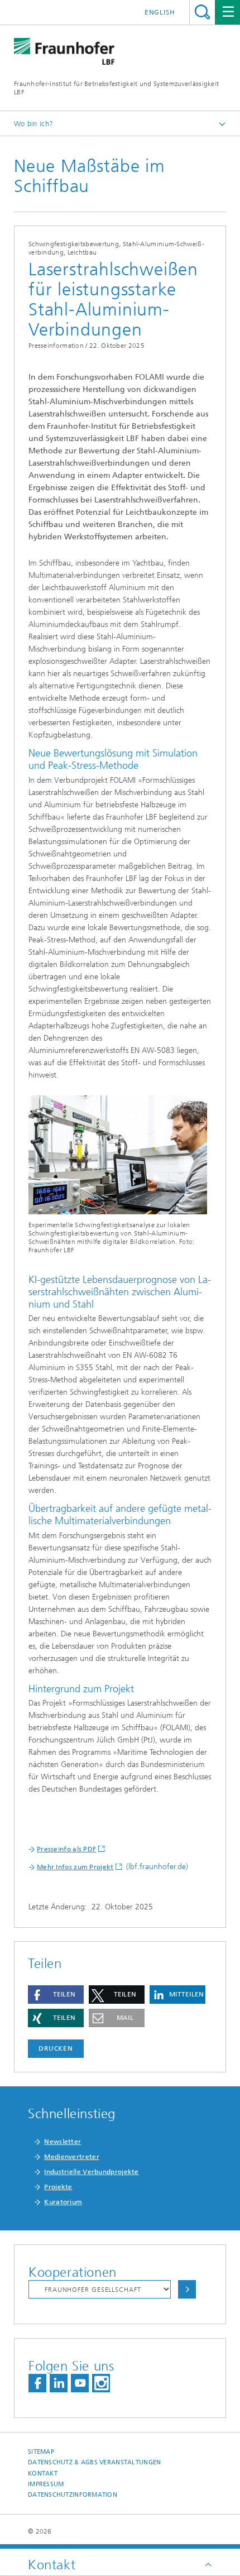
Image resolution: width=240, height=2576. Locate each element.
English (160, 12)
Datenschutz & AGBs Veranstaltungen (94, 2462)
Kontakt (43, 2474)
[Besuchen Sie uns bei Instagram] (101, 2383)
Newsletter (63, 2142)
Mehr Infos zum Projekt (75, 1867)
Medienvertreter (72, 2157)
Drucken (56, 2048)
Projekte (58, 2187)
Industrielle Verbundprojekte (91, 2172)
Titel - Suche (202, 12)
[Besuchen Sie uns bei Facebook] (37, 2383)
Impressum (46, 2484)
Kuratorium (63, 2202)
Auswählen (187, 2289)
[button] (56, 1995)
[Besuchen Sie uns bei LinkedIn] (59, 2383)
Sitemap (41, 2452)
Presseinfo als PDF (66, 1849)
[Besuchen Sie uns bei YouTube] (80, 2383)
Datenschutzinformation (73, 2495)
